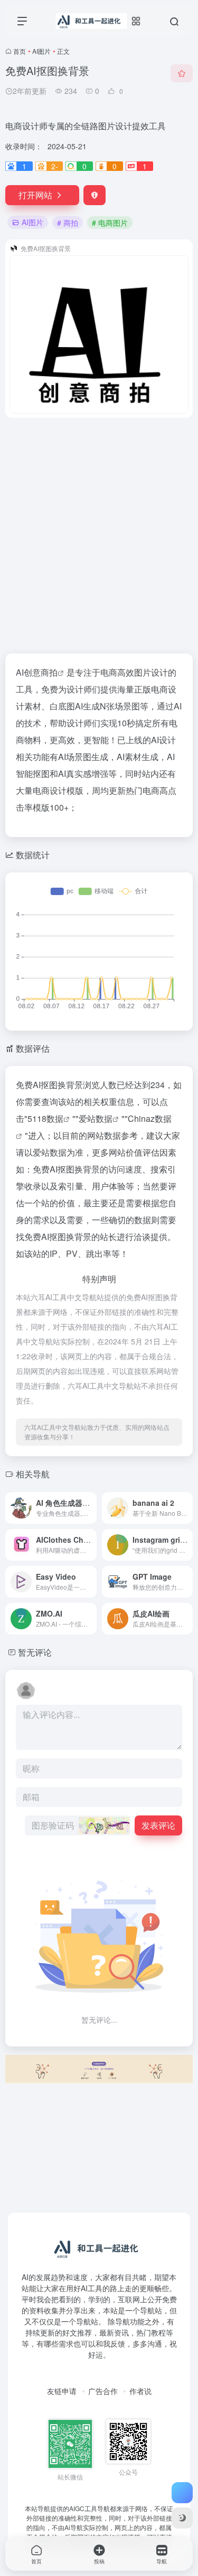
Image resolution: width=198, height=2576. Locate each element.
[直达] (88, 1501)
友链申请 (62, 2391)
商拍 (49, 672)
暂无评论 (35, 1652)
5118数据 (45, 1118)
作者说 (140, 2391)
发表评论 (158, 1825)
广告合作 (103, 2391)
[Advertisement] (99, 529)
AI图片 (41, 51)
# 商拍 (68, 223)
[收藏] (182, 73)
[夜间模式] (182, 2518)
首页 (20, 51)
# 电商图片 (110, 223)
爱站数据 (96, 1118)
